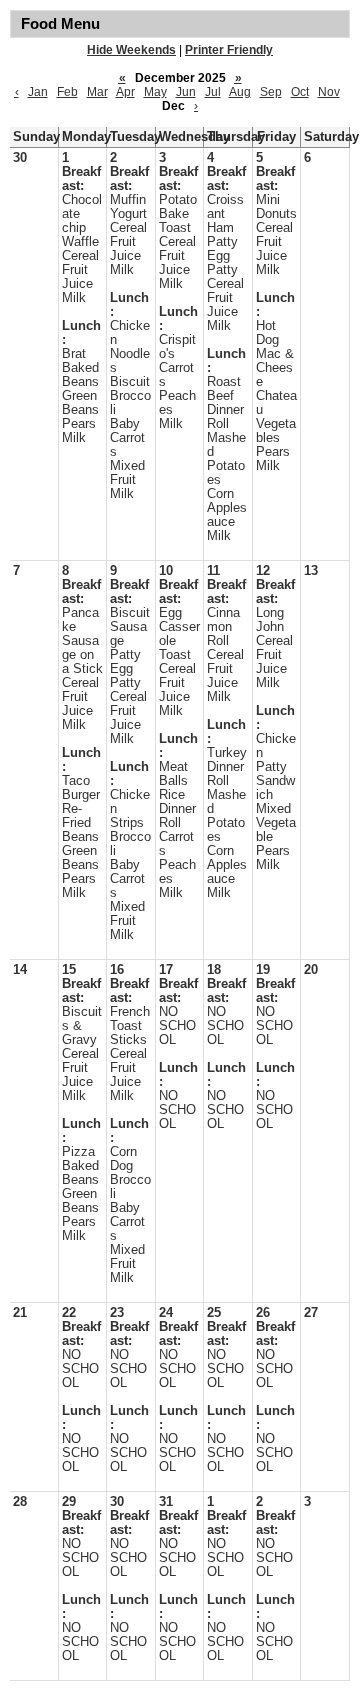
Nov (329, 92)
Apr (125, 92)
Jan (38, 92)
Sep (271, 92)
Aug (240, 92)
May (155, 92)
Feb (67, 92)
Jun (186, 92)
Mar (97, 92)
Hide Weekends (131, 50)
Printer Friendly (229, 50)
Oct (300, 92)
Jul (213, 92)
